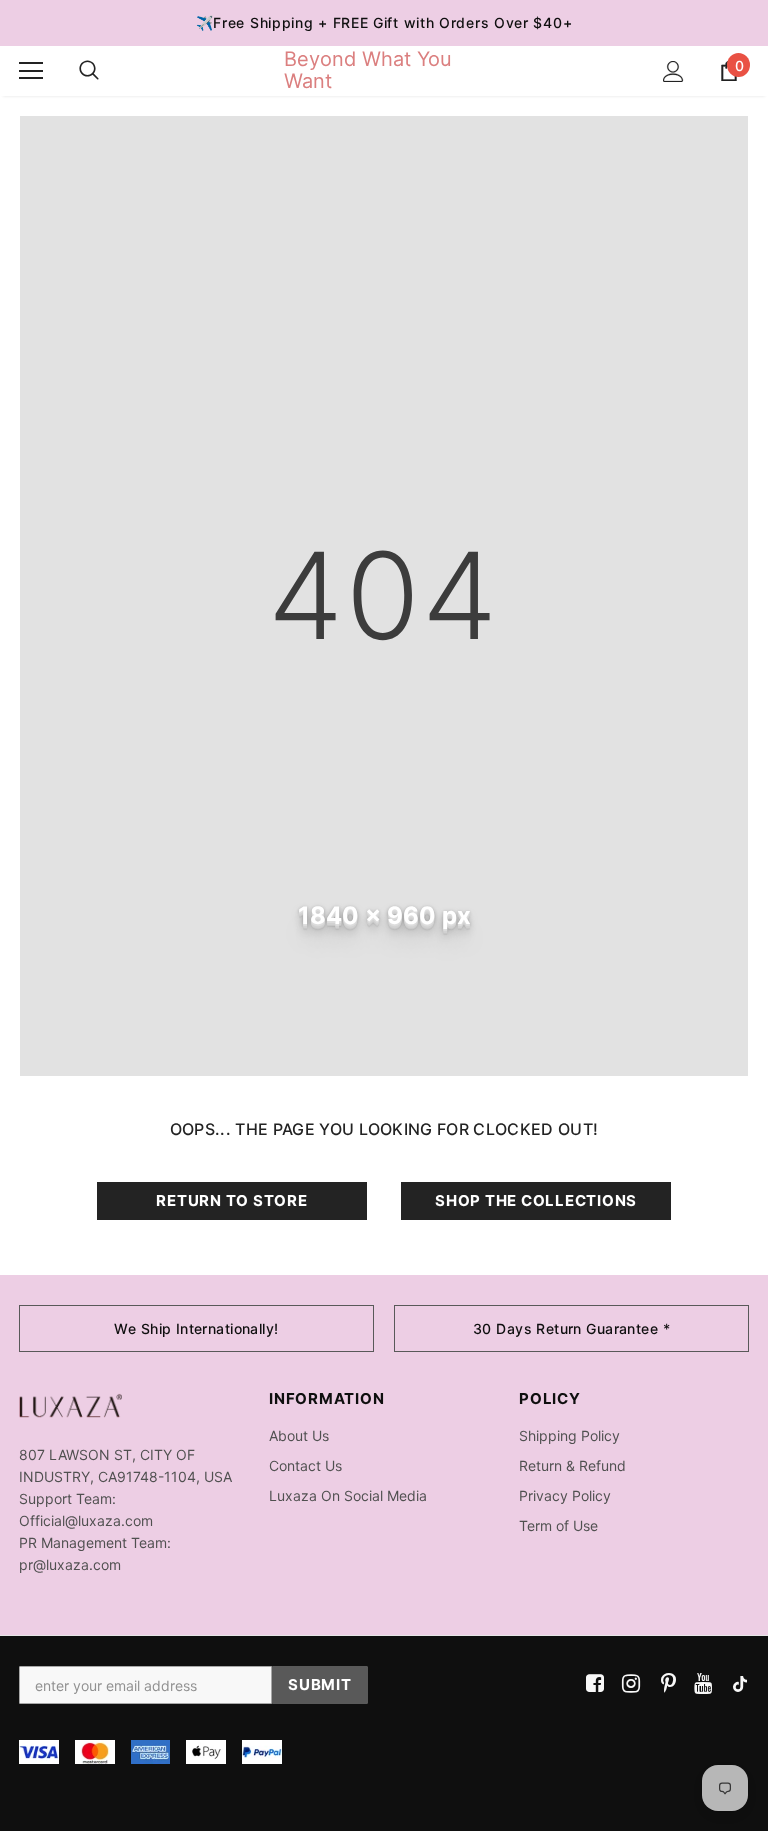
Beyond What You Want (368, 70)
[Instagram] (627, 1684)
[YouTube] (699, 1684)
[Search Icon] (89, 71)
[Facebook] (591, 1684)
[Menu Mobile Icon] (31, 71)
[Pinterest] (663, 1684)
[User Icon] (673, 71)
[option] (196, 1328)
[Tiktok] (735, 1684)
